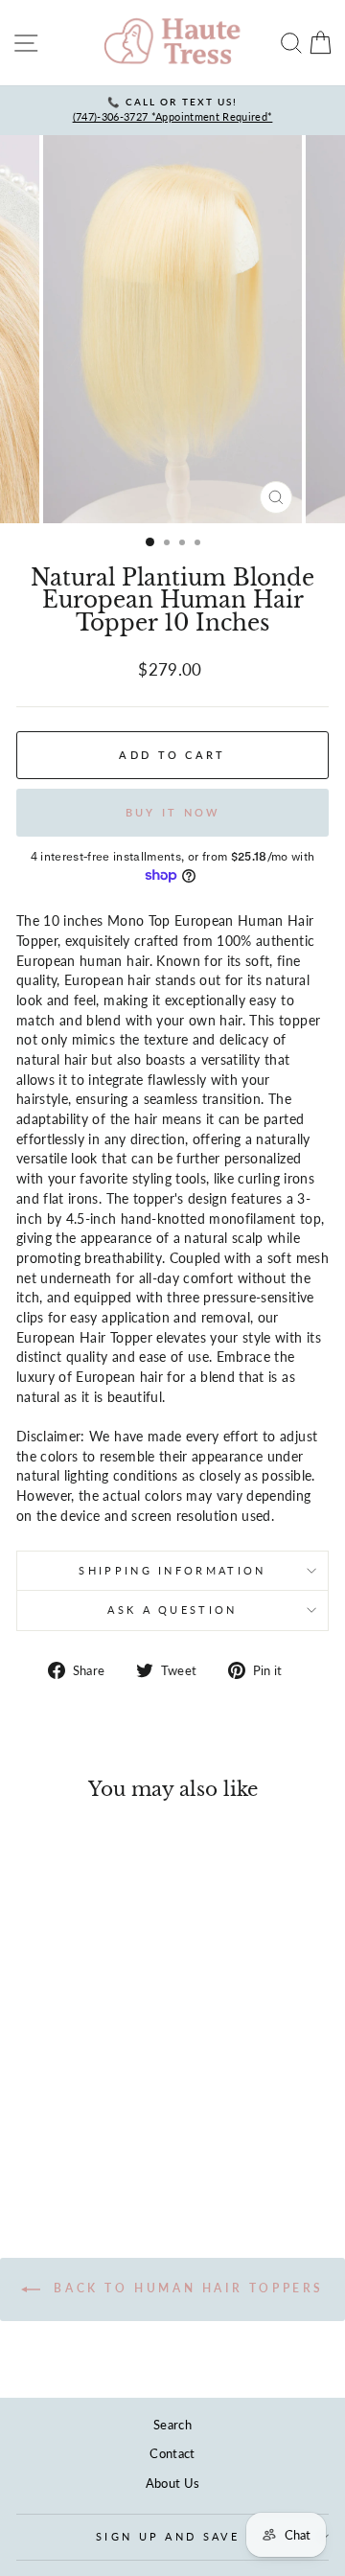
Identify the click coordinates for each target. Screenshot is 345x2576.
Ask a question (172, 1610)
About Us (173, 2483)
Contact (172, 2453)
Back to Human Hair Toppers (186, 2288)
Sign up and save (168, 2536)
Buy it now (173, 812)
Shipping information (172, 1570)
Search (172, 2425)
